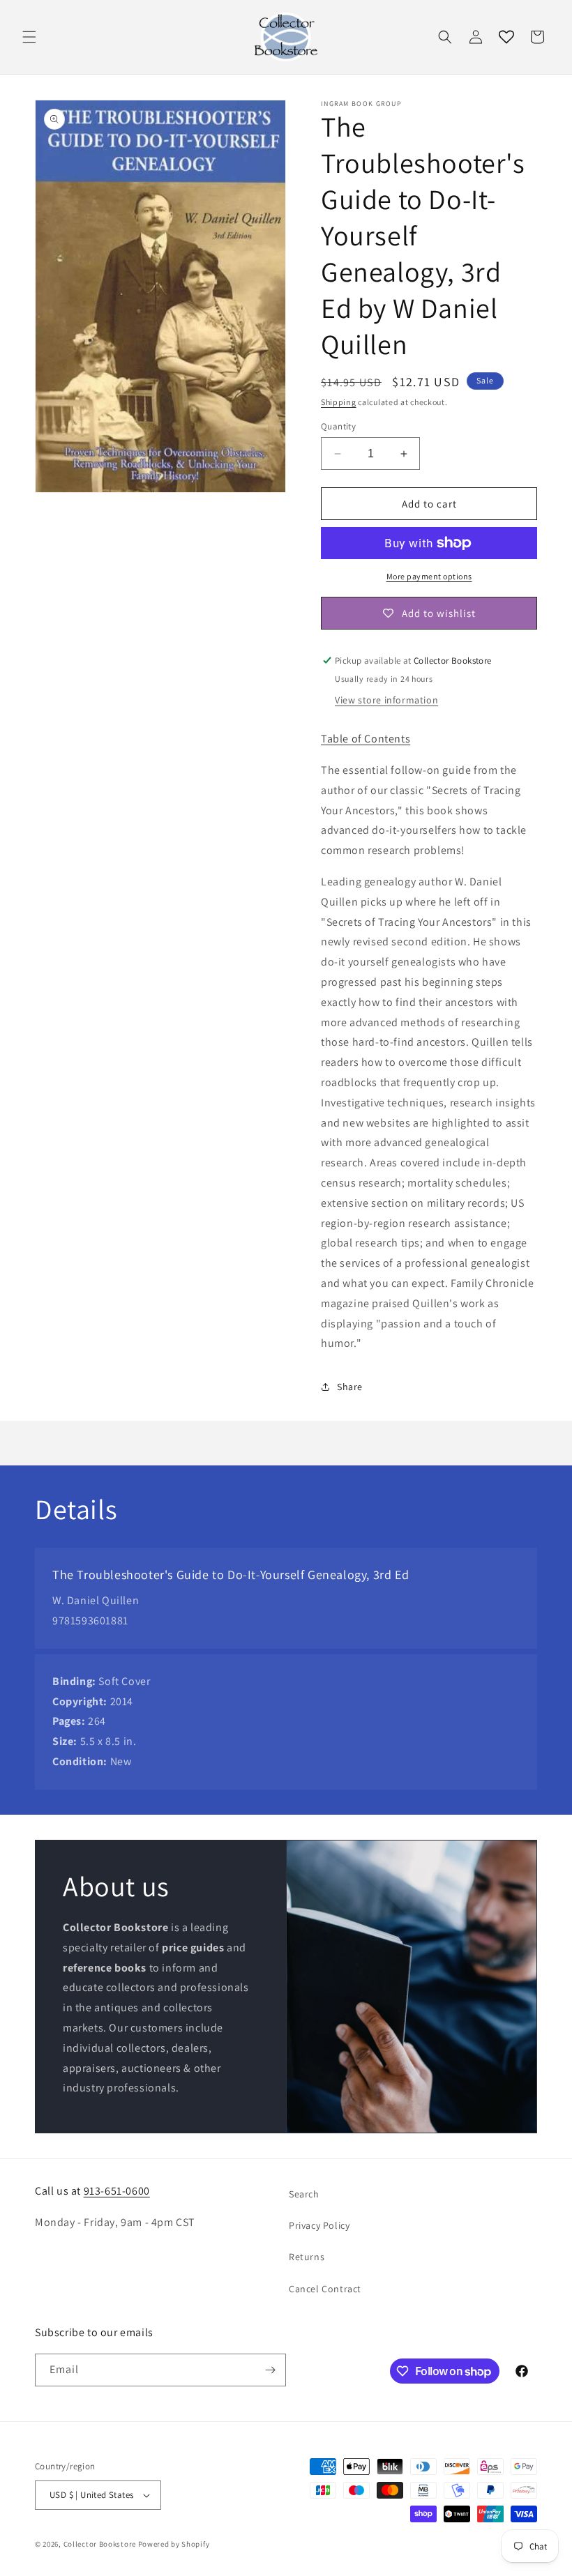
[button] (29, 37)
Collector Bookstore (100, 2544)
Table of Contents (366, 739)
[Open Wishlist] (506, 37)
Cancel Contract (325, 2289)
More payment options (429, 576)
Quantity (338, 426)
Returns (307, 2257)
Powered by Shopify (174, 2544)
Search (304, 2194)
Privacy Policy (319, 2225)
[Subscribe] (270, 2370)
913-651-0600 (117, 2191)
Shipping (339, 402)
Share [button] (350, 1387)
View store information (386, 700)
